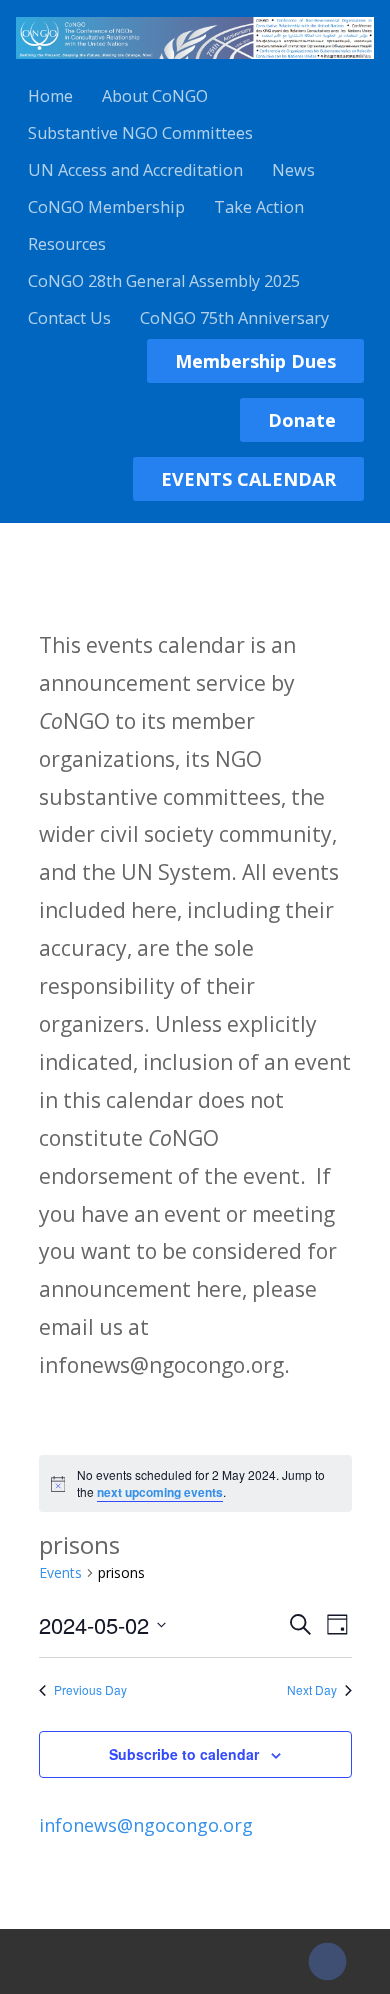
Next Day (312, 1690)
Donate (302, 420)
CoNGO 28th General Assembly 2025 (164, 281)
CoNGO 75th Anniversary (234, 318)
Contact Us (69, 318)
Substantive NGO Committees (140, 133)
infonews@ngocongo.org (146, 1825)
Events (60, 1572)
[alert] (195, 1483)
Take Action (259, 207)
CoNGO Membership (106, 207)
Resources (67, 244)
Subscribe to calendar (184, 1754)
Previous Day (90, 1690)
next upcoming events (160, 1492)
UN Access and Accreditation (135, 170)
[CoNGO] (194, 62)
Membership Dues (255, 361)
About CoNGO (155, 96)
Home (50, 96)
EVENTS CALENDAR (248, 479)
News (293, 170)
